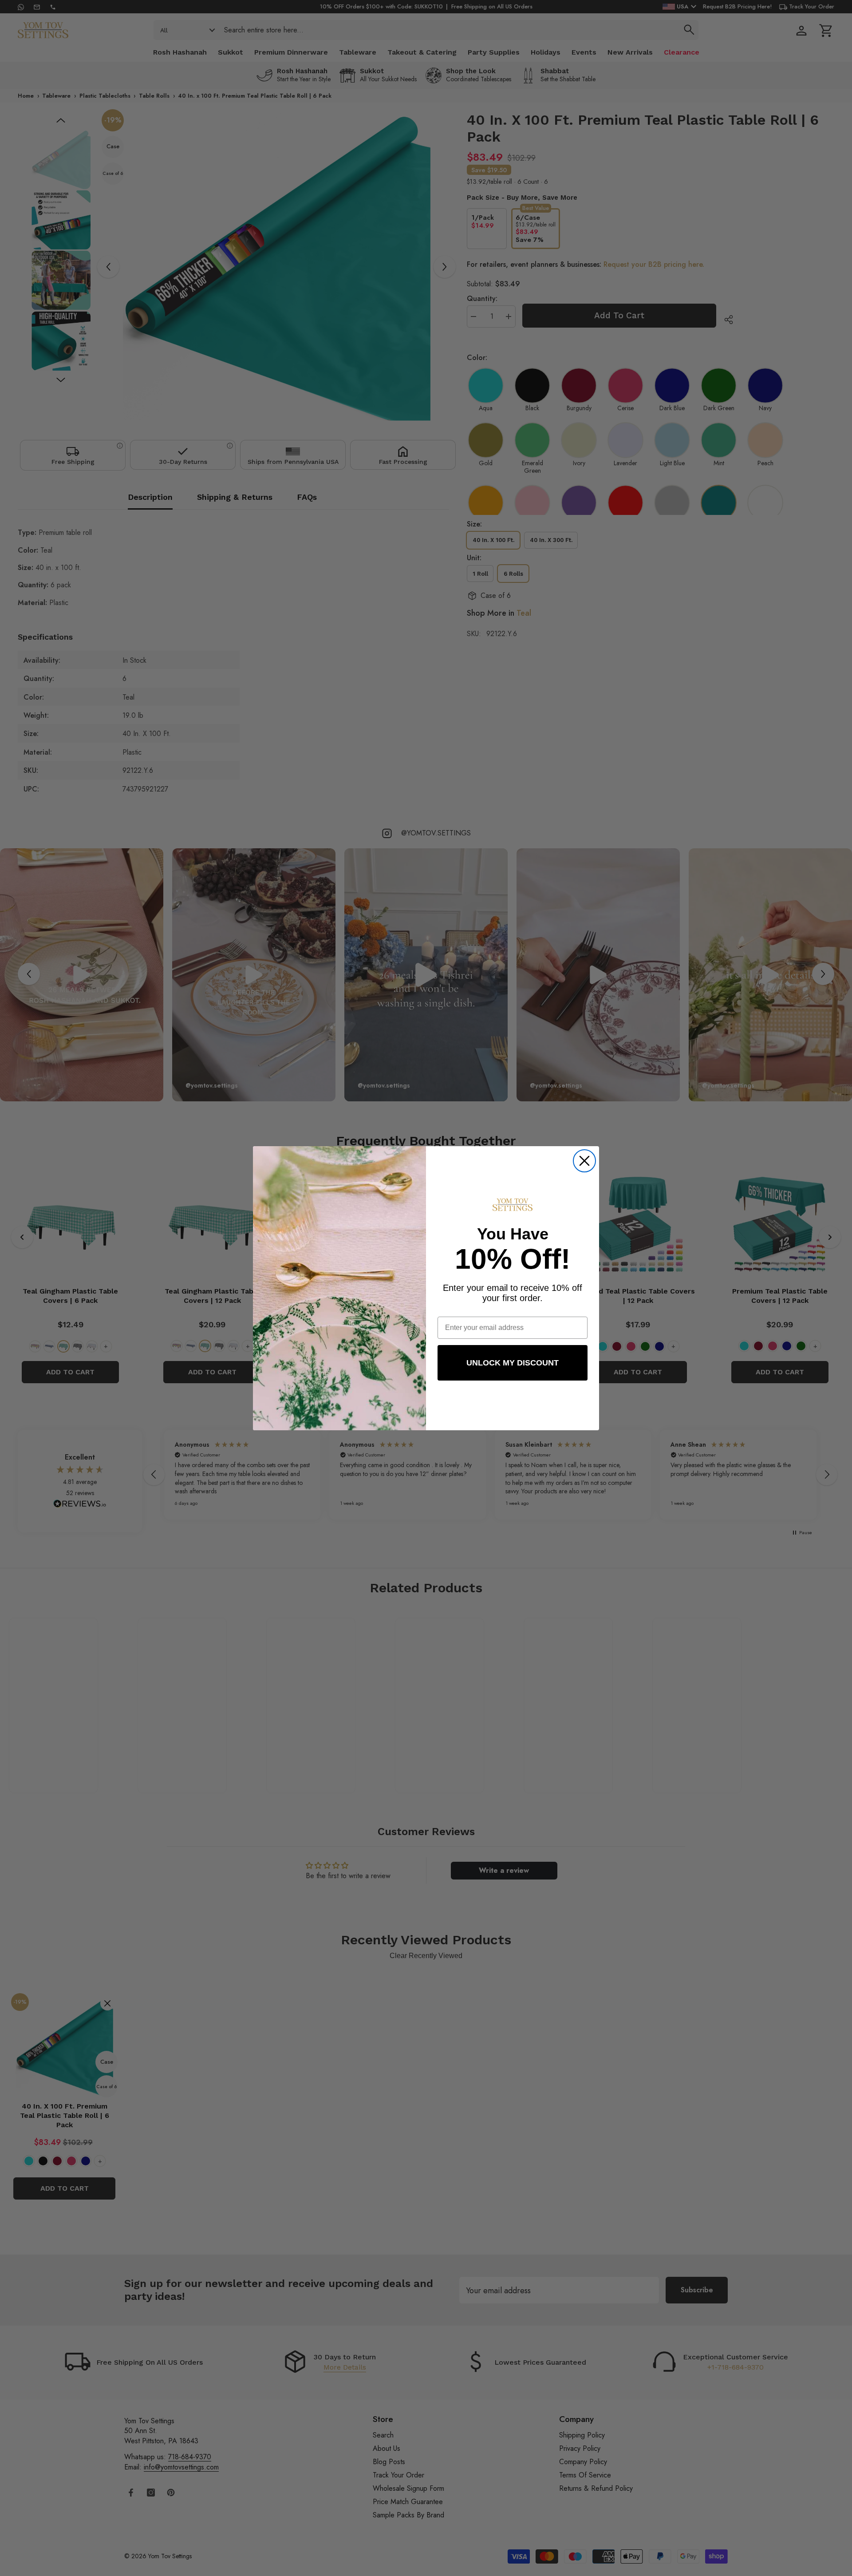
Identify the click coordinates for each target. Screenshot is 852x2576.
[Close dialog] (584, 1161)
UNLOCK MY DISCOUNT (513, 1363)
